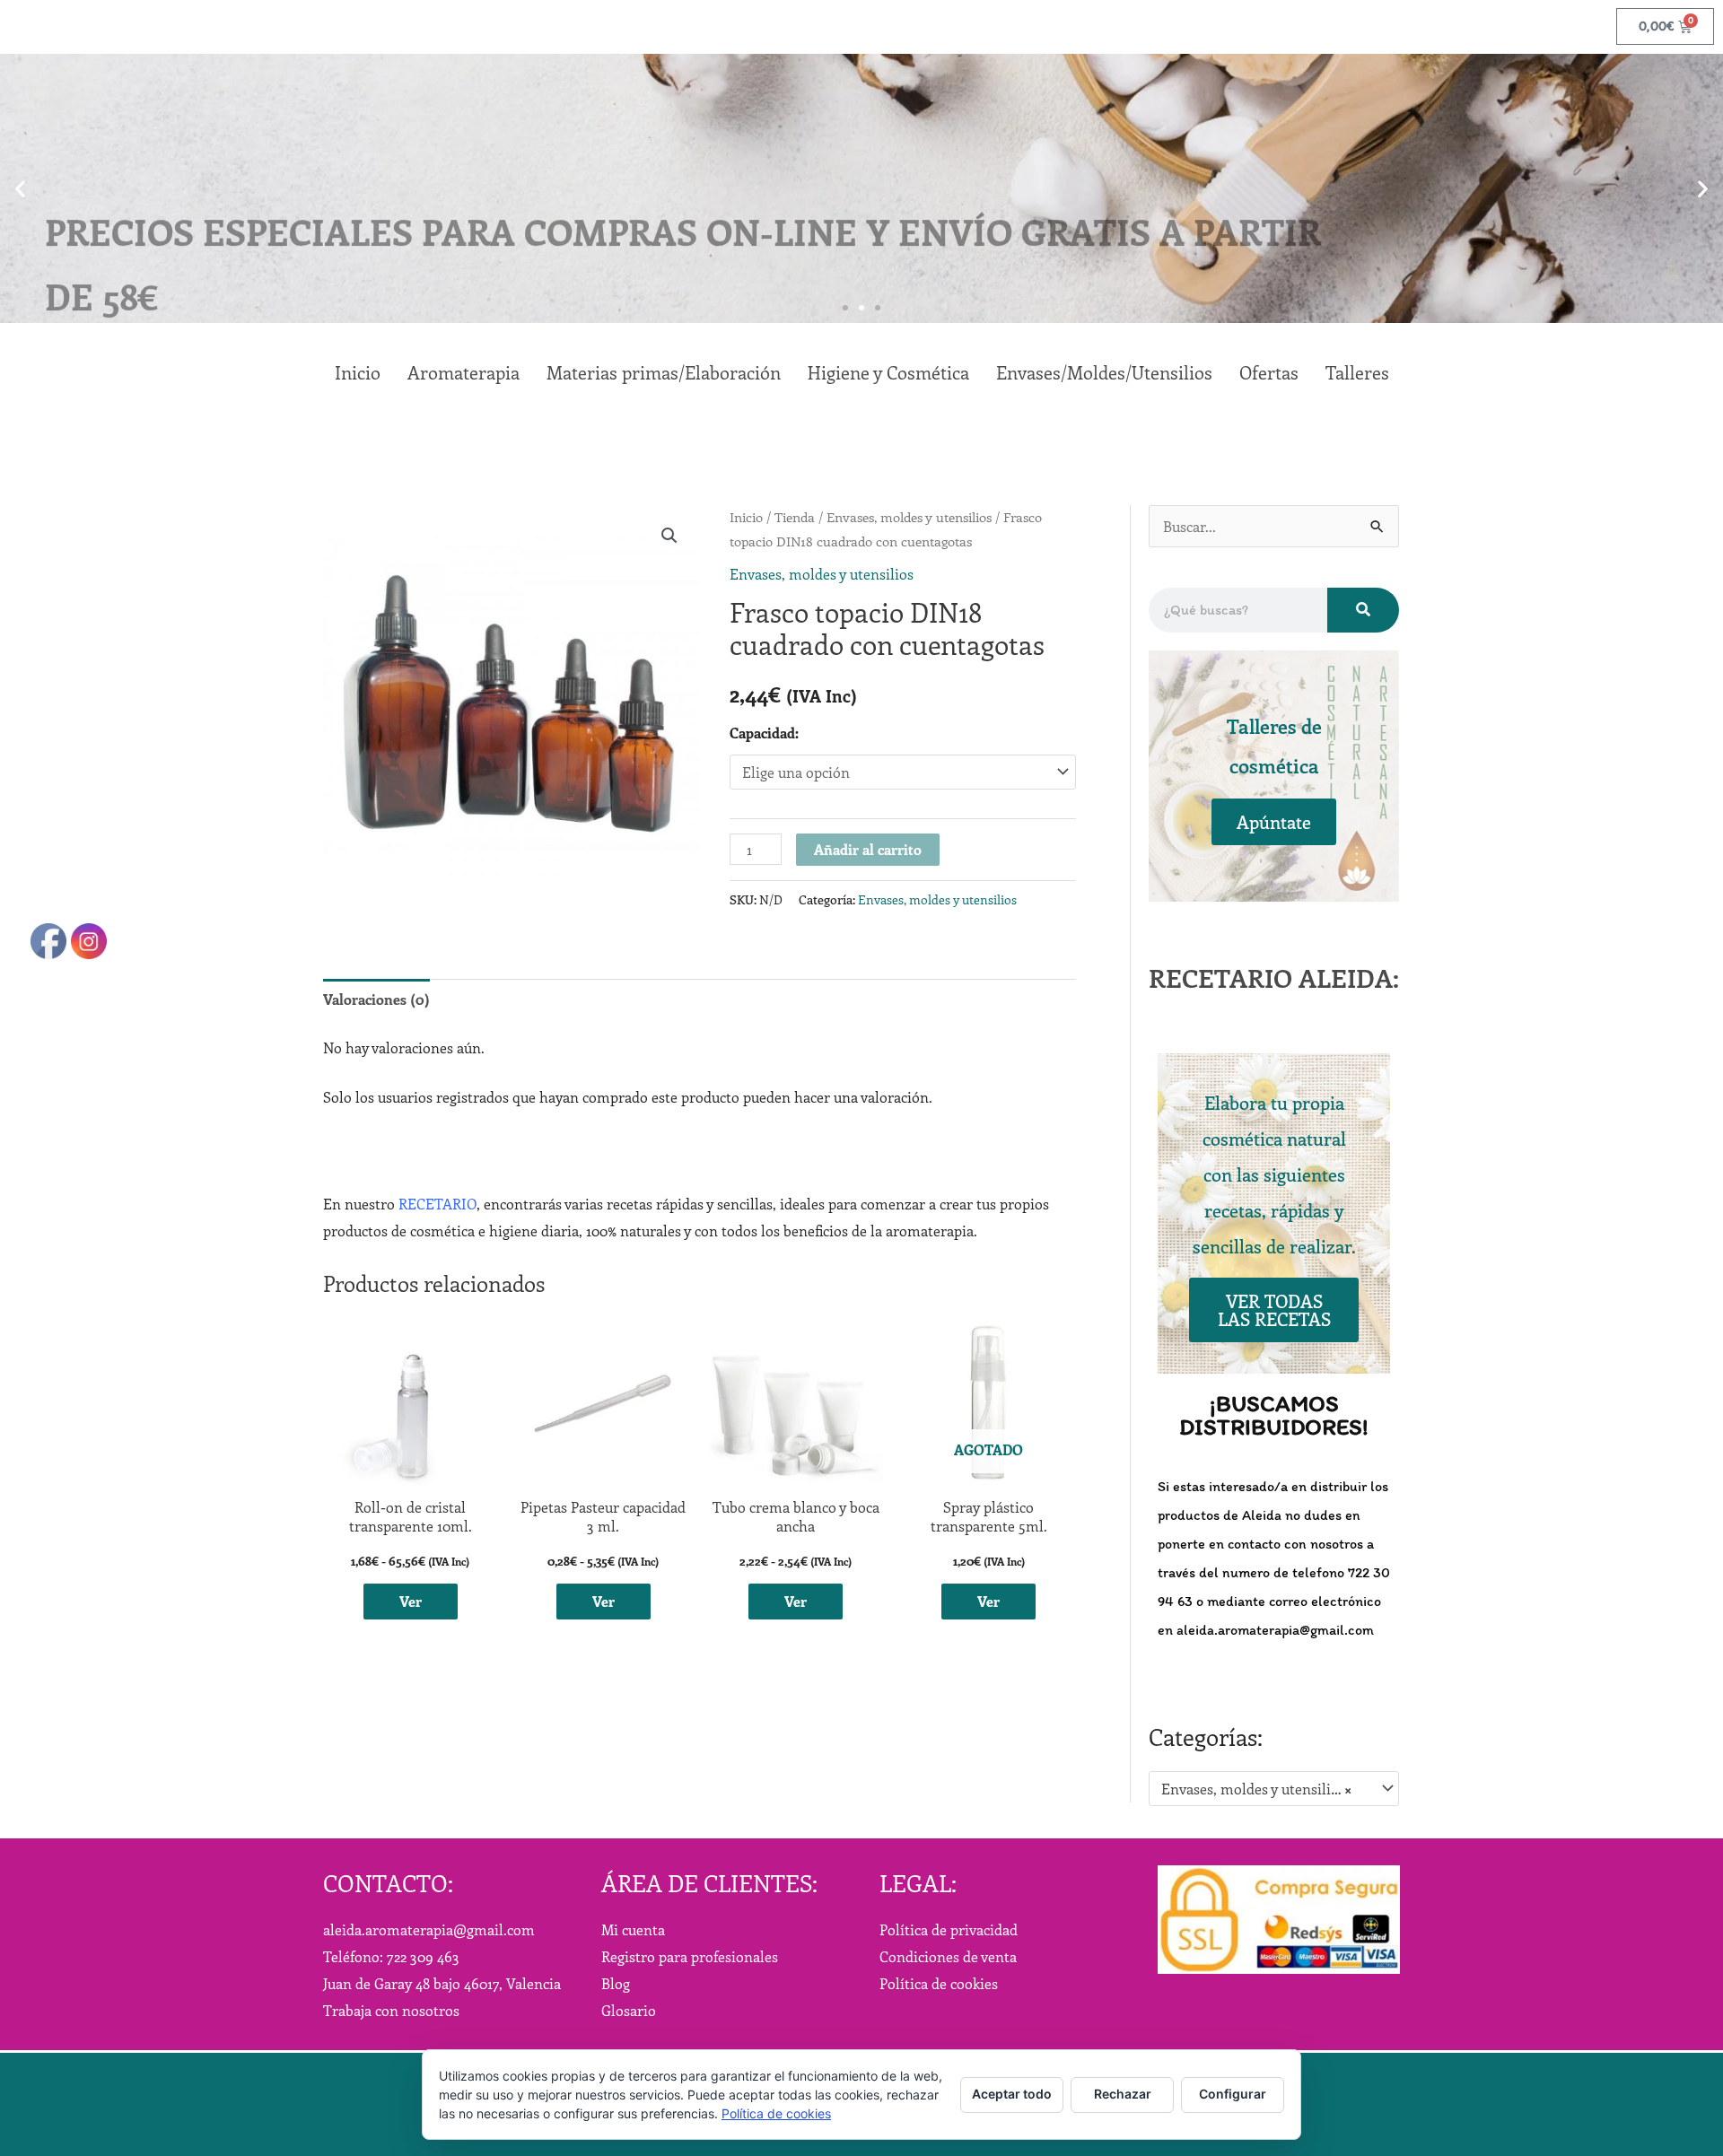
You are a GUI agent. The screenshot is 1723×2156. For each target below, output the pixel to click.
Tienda (795, 517)
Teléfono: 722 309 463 (391, 1956)
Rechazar (1123, 2094)
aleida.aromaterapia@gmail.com (429, 1929)
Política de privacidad (949, 1929)
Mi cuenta (633, 1929)
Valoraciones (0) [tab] (376, 999)
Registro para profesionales (690, 1956)
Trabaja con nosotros (391, 2010)
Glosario (629, 2010)
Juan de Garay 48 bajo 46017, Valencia (442, 1983)
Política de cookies (939, 1983)
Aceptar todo (1012, 2094)
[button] (20, 189)
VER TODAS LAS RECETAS (1274, 1309)
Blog (616, 1983)
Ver (411, 1601)
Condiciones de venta (948, 1956)
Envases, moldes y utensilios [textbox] (1256, 1789)
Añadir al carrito (868, 849)
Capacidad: (764, 733)
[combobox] (1274, 1789)
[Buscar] (1363, 610)
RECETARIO (437, 1204)
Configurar (1233, 2094)
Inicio (746, 517)
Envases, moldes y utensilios (909, 517)
